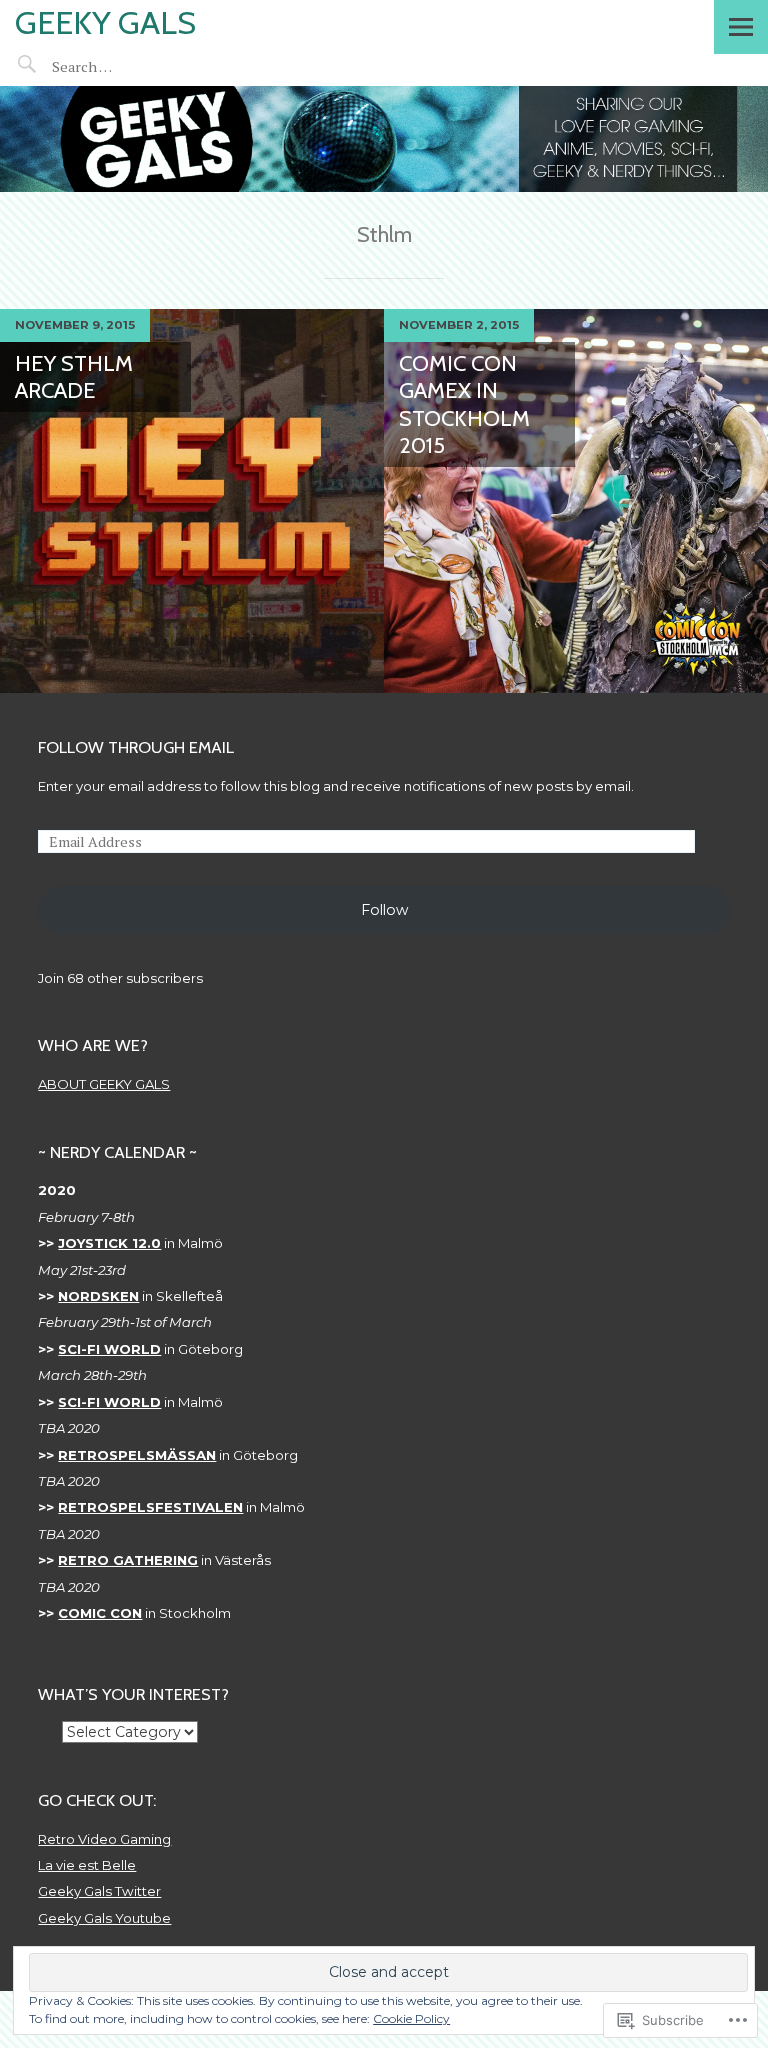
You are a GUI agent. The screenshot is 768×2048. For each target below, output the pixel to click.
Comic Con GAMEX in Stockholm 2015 (464, 405)
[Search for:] (126, 66)
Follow (384, 910)
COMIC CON (100, 1613)
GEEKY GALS (105, 22)
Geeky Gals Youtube (104, 1918)
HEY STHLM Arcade (74, 377)
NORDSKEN (98, 1296)
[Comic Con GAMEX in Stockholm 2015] (576, 501)
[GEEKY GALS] (384, 139)
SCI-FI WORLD (109, 1349)
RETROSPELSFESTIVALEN (150, 1507)
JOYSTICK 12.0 (109, 1243)
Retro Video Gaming (104, 1839)
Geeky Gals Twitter (99, 1891)
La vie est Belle (87, 1865)
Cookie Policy (411, 2018)
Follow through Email (136, 747)
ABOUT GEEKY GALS (104, 1084)
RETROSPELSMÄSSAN (137, 1455)
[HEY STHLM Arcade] (192, 501)
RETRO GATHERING (128, 1560)
